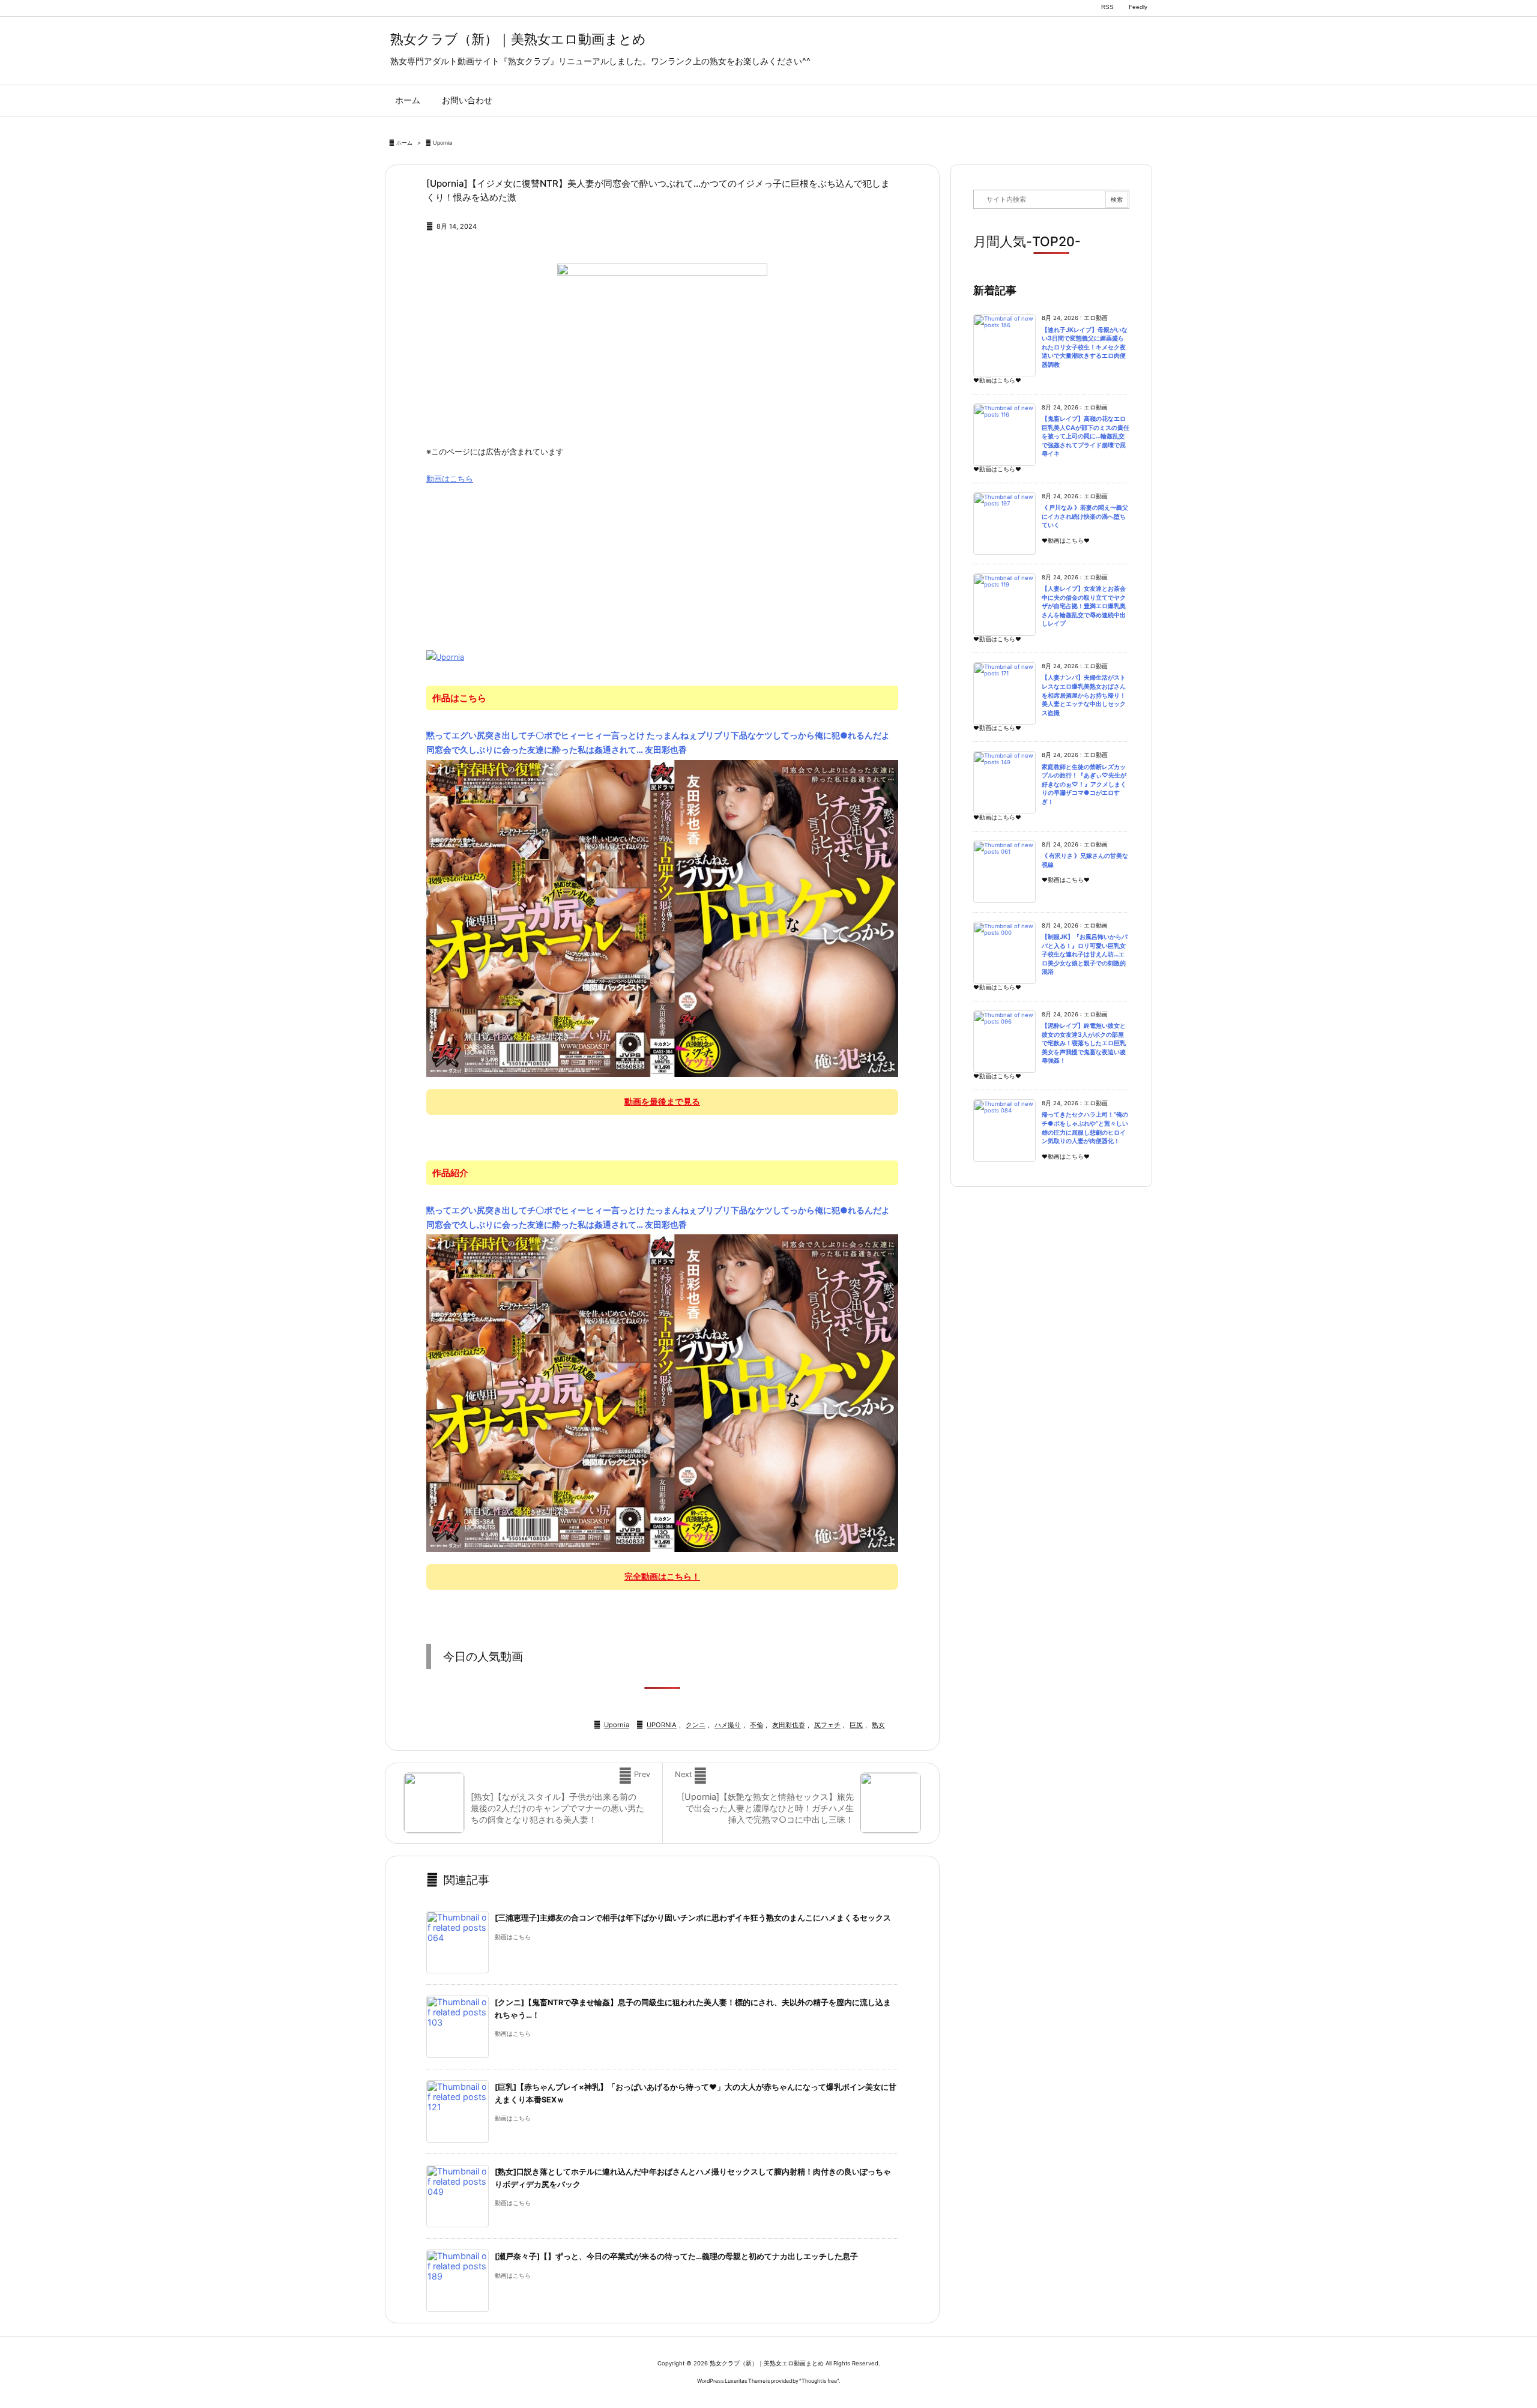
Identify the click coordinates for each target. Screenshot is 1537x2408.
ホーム (404, 143)
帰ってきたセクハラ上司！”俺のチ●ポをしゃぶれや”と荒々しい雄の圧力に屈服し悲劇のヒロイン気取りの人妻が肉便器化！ (1085, 1128)
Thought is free (819, 2381)
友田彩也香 (789, 1725)
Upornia (442, 143)
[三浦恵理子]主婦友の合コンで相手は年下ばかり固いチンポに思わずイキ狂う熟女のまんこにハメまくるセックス (693, 1918)
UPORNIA (662, 1725)
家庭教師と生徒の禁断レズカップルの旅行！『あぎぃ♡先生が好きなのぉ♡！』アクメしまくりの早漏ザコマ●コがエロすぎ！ (1084, 784)
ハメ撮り (728, 1725)
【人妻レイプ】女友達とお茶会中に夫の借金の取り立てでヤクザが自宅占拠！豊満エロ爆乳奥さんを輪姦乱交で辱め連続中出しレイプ (1084, 606)
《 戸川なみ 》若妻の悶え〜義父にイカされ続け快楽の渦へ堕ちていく (1085, 516)
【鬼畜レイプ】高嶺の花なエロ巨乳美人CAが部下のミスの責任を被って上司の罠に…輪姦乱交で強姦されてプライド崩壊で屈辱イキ (1086, 436)
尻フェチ (827, 1725)
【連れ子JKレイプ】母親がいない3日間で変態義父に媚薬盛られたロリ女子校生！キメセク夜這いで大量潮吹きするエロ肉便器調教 (1085, 347)
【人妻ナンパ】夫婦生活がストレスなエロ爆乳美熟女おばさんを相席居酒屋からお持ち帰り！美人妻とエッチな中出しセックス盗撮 (1084, 695)
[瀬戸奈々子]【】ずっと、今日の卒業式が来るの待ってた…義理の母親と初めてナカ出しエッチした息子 (676, 2256)
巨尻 (856, 1725)
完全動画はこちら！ (662, 1576)
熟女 (878, 1725)
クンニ (696, 1725)
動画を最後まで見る (662, 1101)
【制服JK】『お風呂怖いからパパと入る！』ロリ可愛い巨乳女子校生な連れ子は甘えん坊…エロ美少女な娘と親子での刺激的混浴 (1085, 954)
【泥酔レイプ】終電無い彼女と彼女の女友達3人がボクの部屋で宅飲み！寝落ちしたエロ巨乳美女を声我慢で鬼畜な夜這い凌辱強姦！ (1084, 1043)
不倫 (756, 1725)
